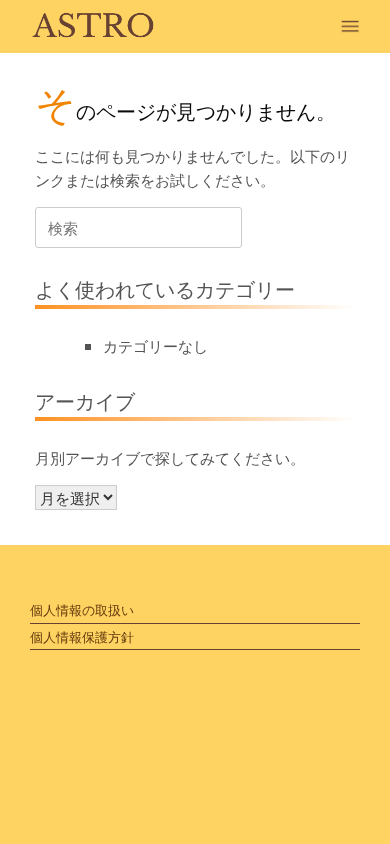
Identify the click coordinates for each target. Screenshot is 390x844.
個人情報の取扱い (82, 609)
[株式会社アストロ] (93, 26)
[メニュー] (355, 26)
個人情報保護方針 (82, 636)
